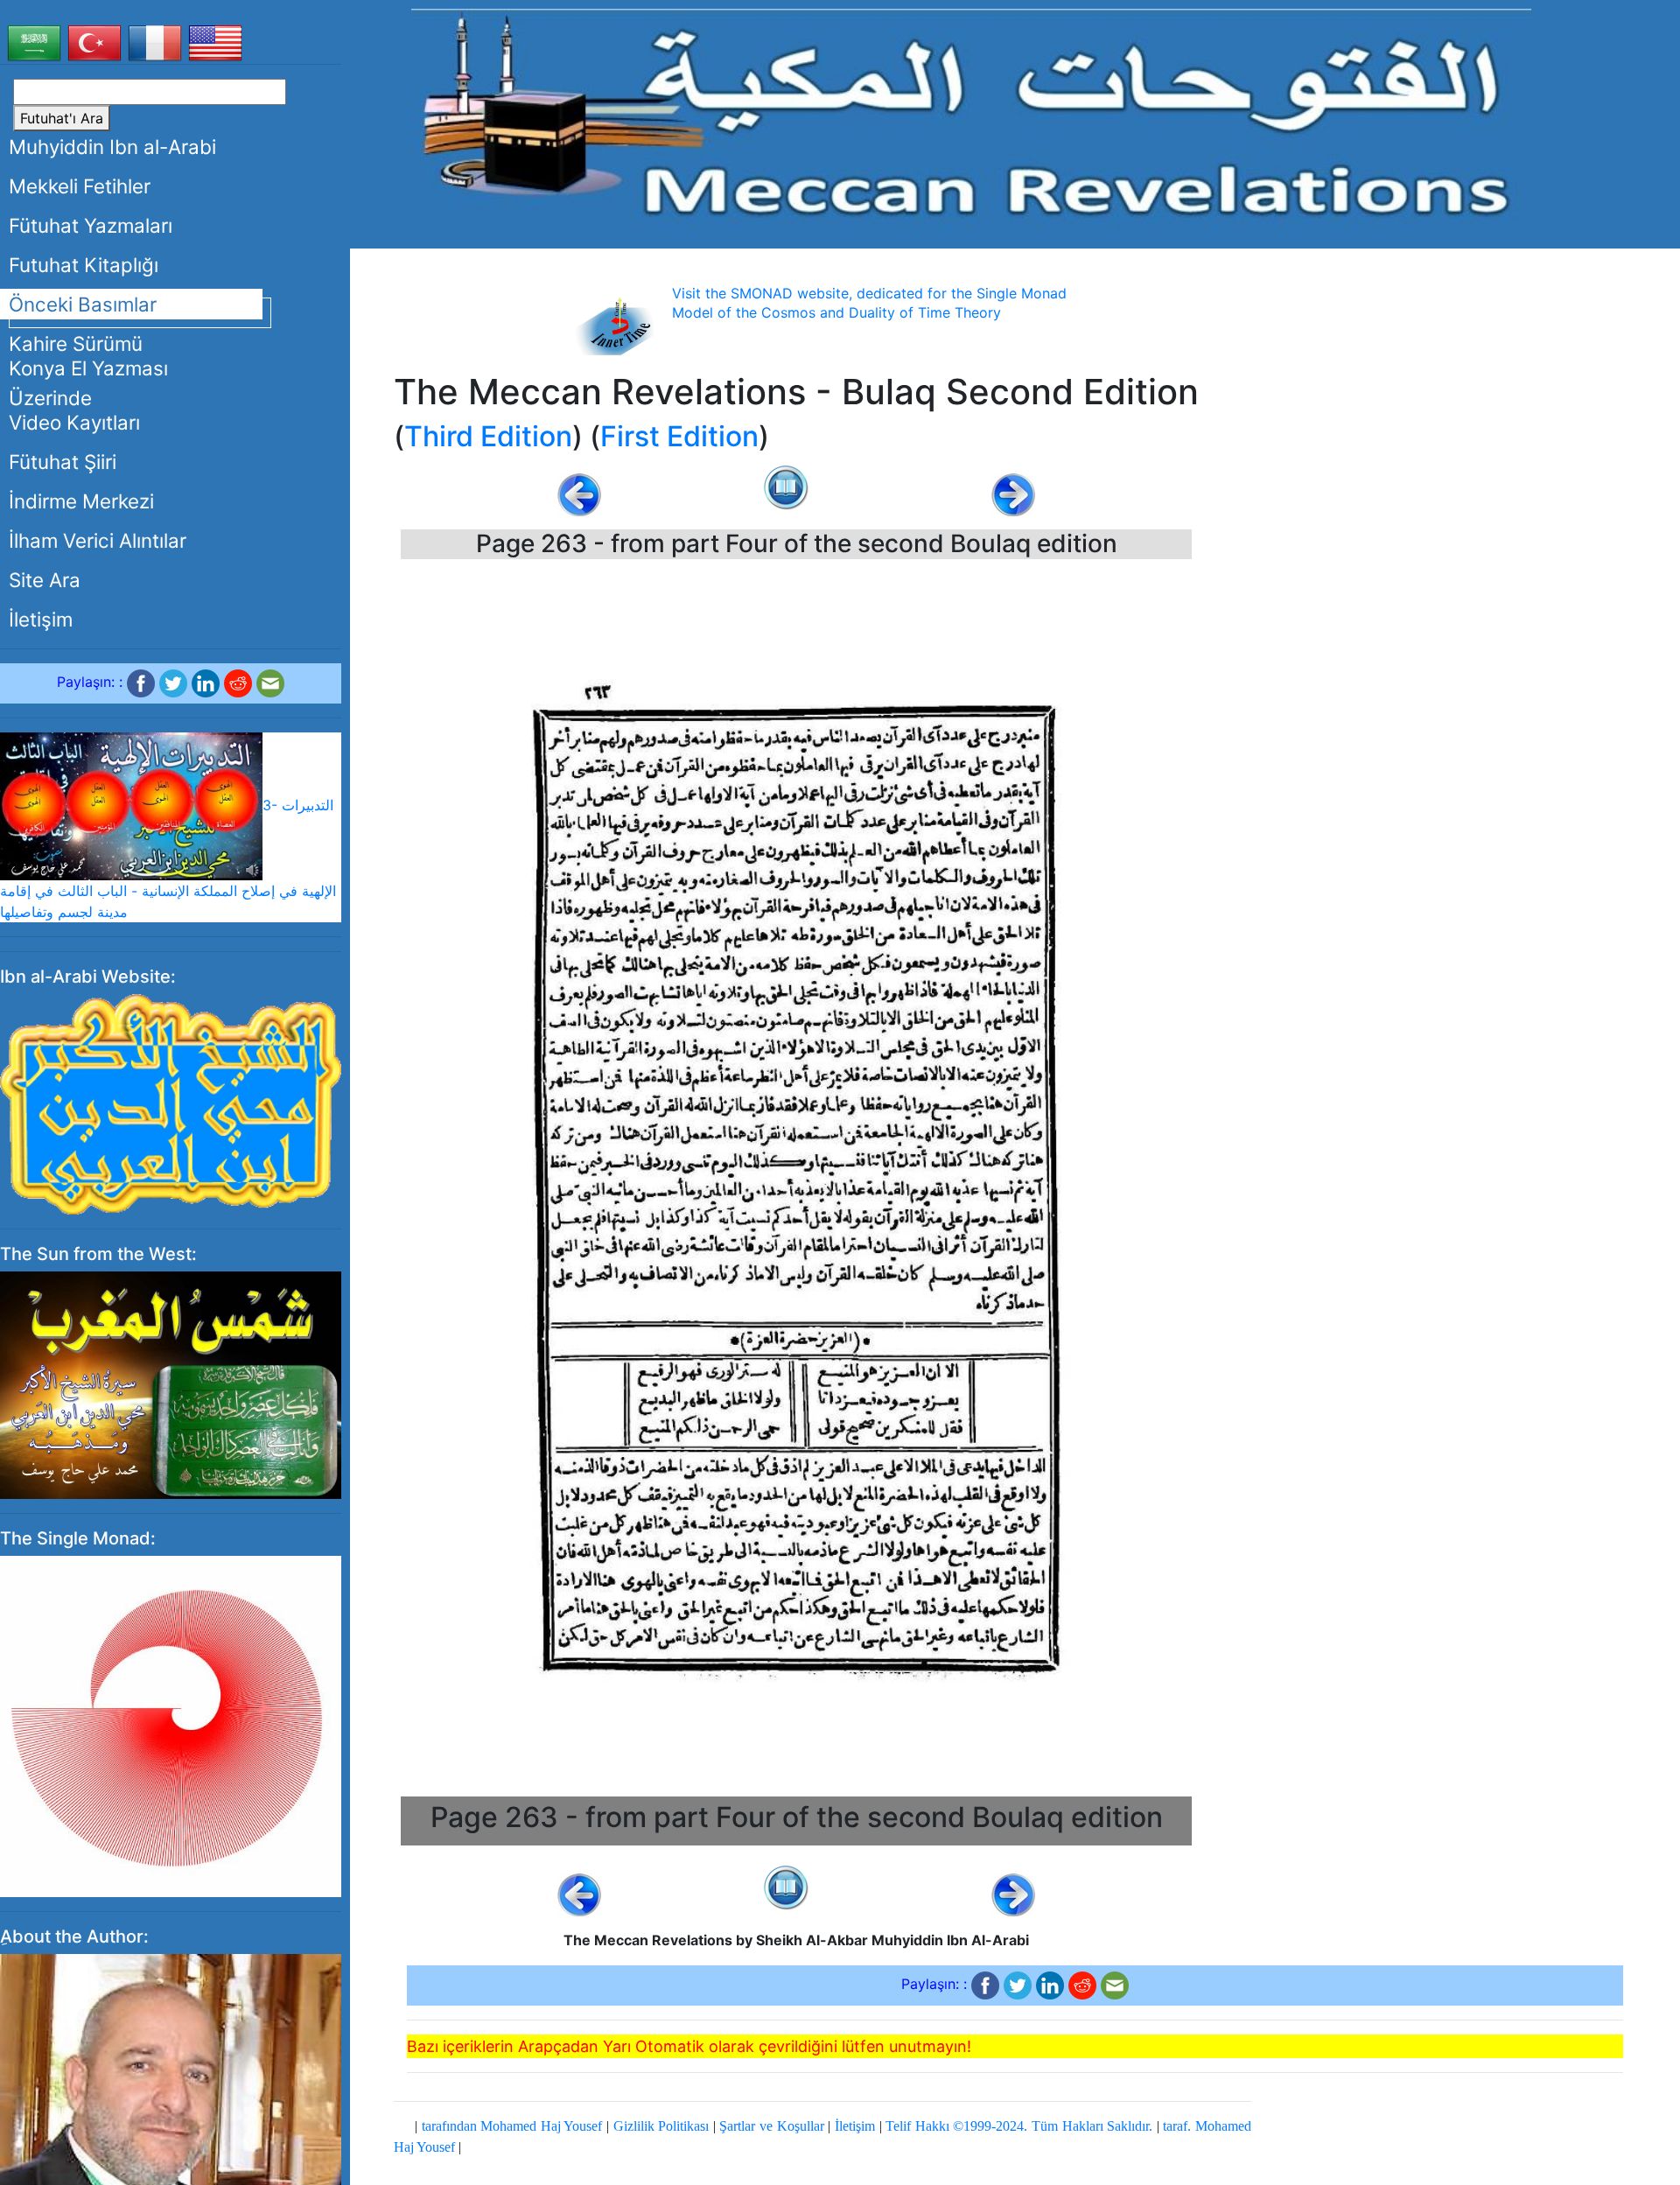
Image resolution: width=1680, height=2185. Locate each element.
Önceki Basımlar (83, 304)
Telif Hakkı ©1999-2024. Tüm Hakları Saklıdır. (1019, 2126)
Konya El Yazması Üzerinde (88, 383)
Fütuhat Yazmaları (91, 225)
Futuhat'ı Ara (62, 118)
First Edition (679, 436)
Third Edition (488, 436)
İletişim (41, 619)
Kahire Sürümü (76, 343)
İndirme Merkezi (81, 501)
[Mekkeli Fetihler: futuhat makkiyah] (971, 118)
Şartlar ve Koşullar (771, 2126)
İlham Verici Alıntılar (98, 540)
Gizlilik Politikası (661, 2126)
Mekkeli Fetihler (80, 186)
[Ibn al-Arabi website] (171, 1103)
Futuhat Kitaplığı (84, 265)
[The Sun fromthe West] (171, 1384)
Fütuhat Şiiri (63, 462)
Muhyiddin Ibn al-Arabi (112, 147)
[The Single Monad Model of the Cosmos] (171, 1726)
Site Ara (45, 580)
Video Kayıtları (74, 422)
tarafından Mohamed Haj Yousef (512, 2126)
